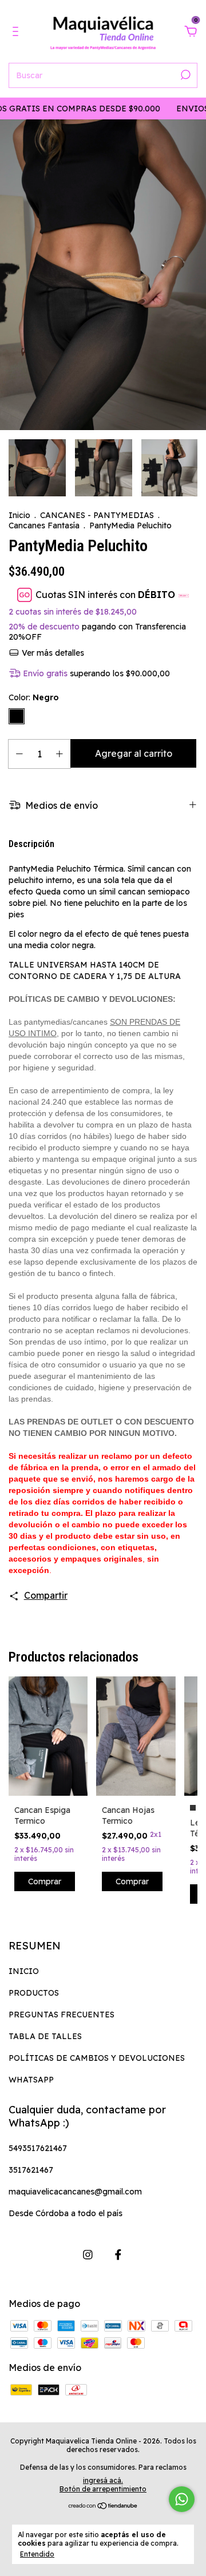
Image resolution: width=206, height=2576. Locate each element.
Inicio (19, 515)
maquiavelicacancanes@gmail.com (75, 2192)
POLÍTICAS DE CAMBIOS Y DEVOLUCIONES (97, 2058)
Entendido (37, 2554)
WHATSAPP (31, 2080)
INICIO (24, 1971)
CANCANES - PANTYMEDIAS (97, 515)
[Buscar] (185, 75)
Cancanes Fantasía (44, 525)
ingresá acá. (103, 2480)
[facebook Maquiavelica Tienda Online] (118, 2255)
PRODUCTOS (34, 1993)
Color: (34, 697)
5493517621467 (38, 2148)
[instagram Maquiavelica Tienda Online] (88, 2255)
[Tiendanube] (103, 2506)
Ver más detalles (52, 653)
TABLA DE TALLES (45, 2036)
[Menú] (17, 32)
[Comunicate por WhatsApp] (182, 2499)
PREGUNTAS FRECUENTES (62, 2015)
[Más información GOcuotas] (184, 595)
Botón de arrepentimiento (103, 2489)
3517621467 (31, 2170)
